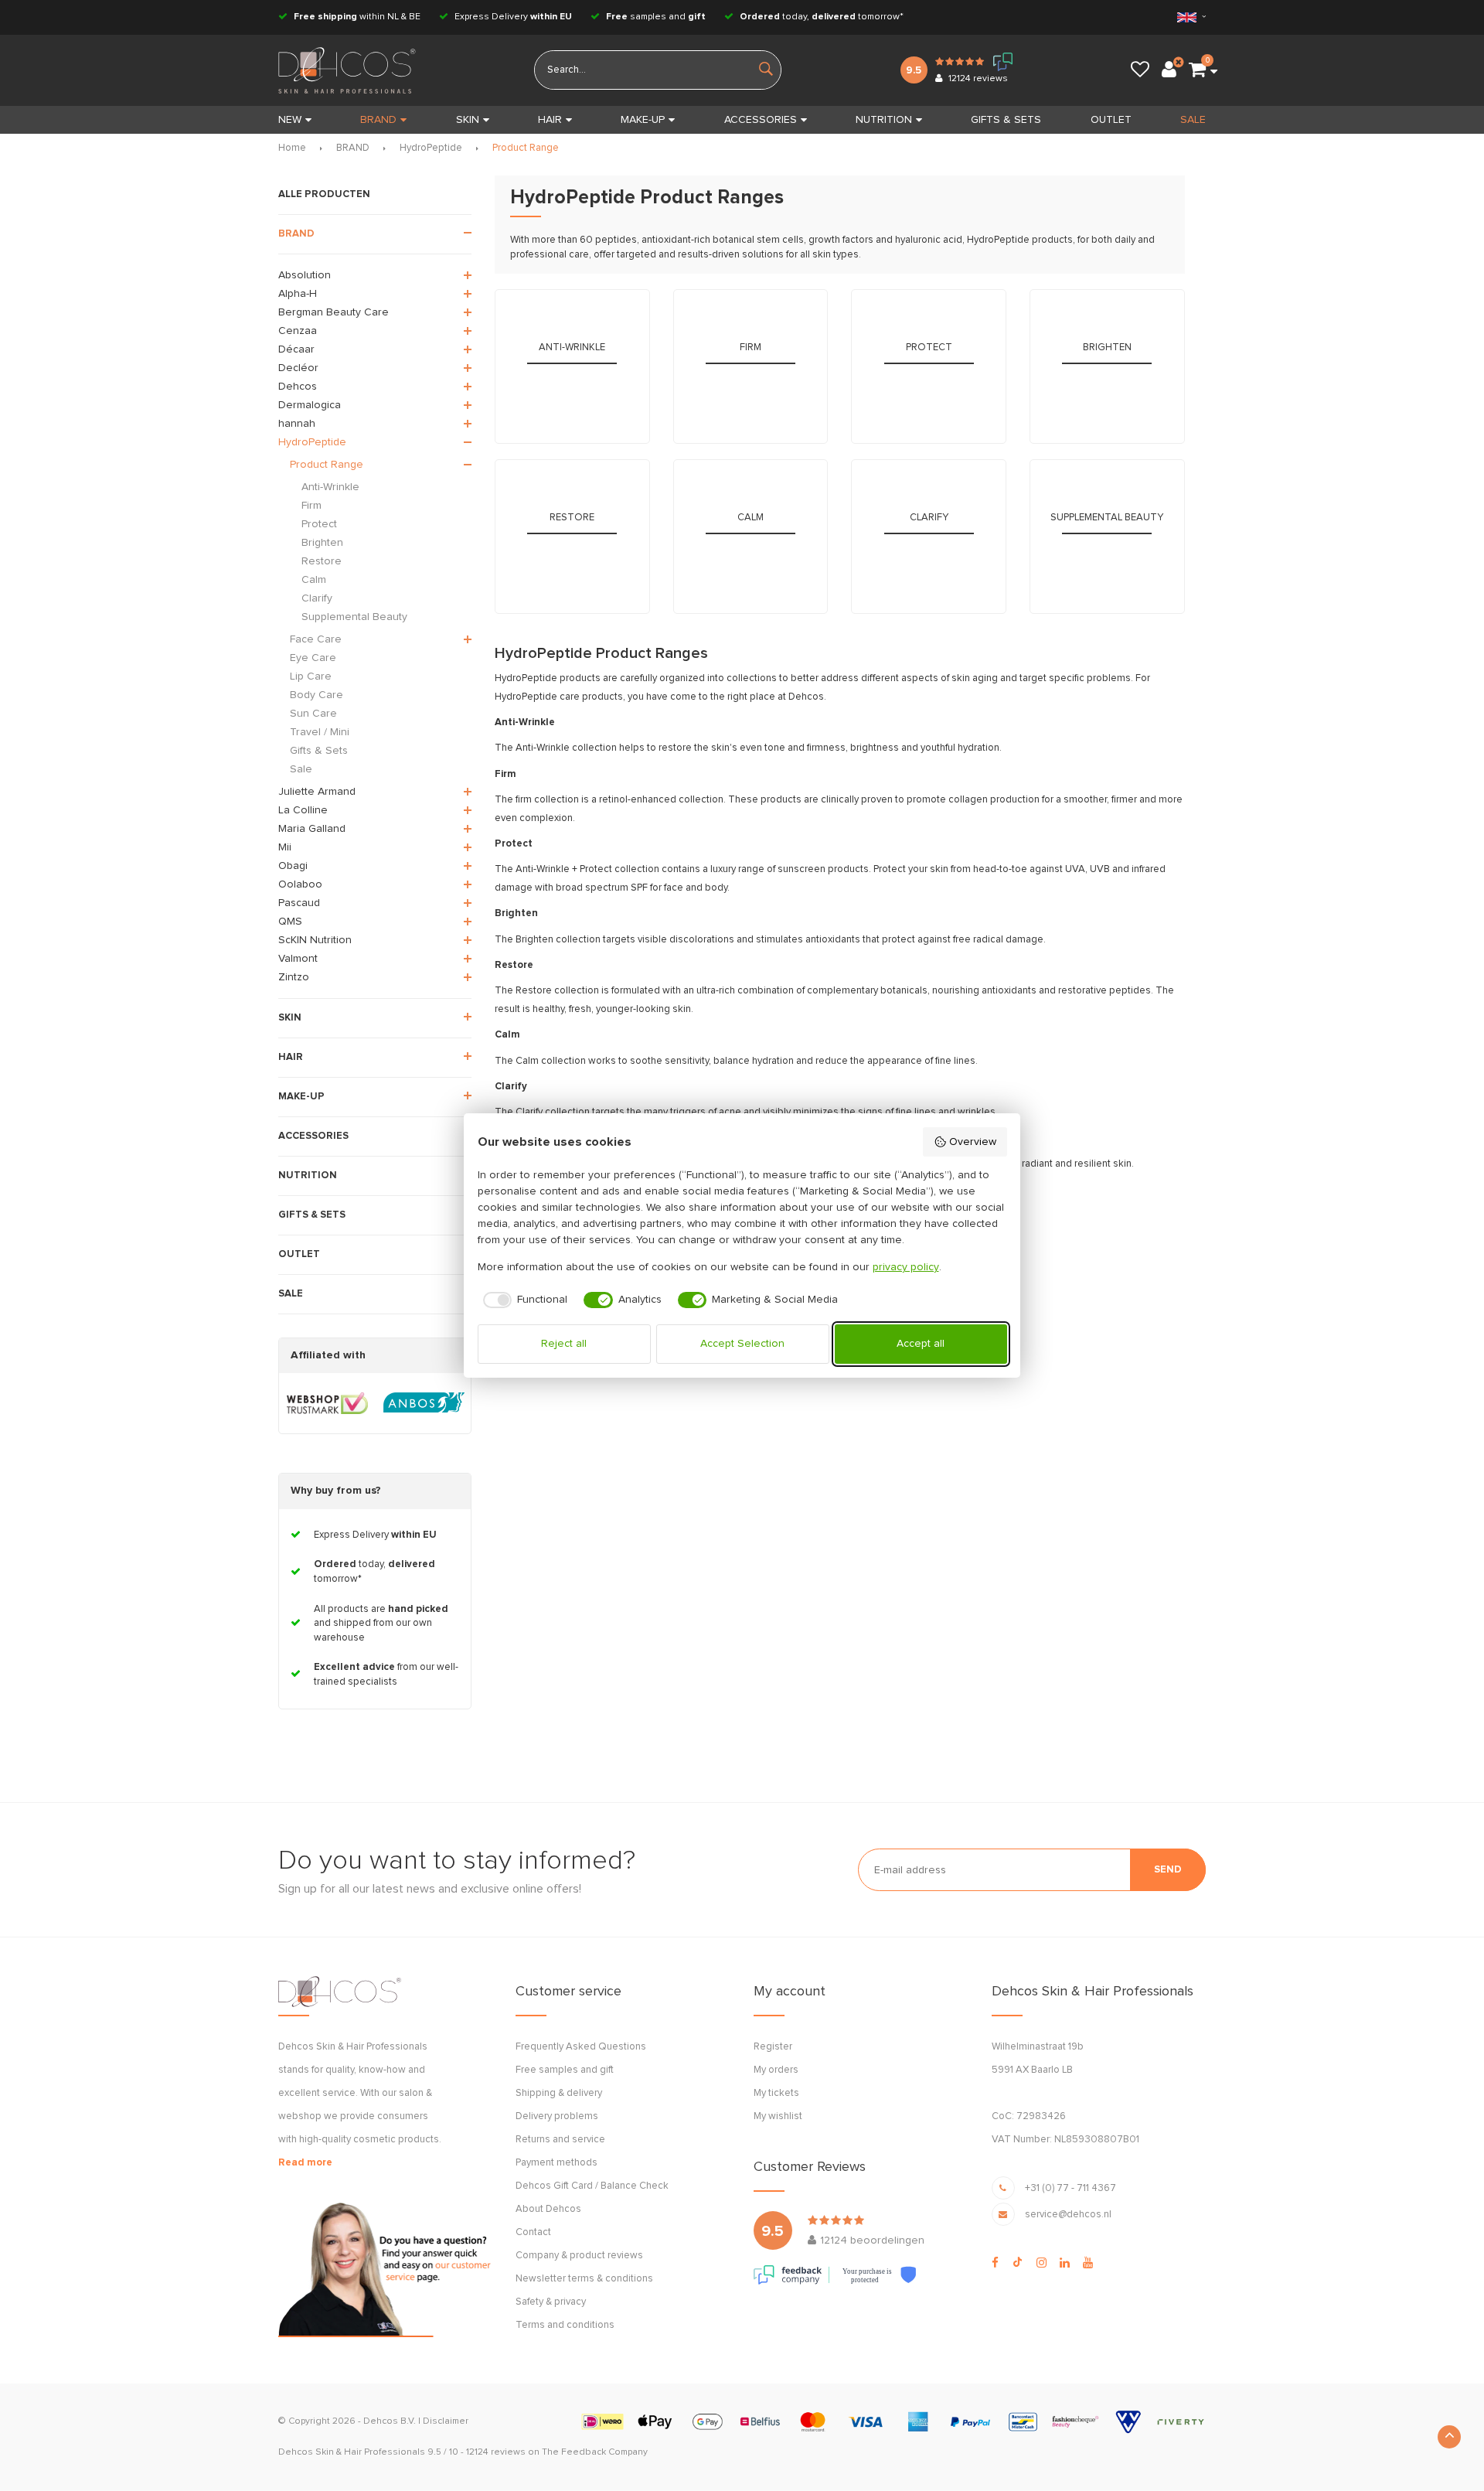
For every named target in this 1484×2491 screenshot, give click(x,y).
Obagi (293, 866)
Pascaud (299, 903)
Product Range (526, 148)
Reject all (564, 1344)
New (290, 120)
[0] (1197, 70)
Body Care (317, 695)
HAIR (550, 120)
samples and (656, 17)
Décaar (296, 349)
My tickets (776, 2093)
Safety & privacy (551, 2302)
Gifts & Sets (319, 751)
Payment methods (556, 2163)
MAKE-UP (643, 120)
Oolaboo (300, 884)
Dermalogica (310, 405)
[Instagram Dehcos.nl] (1042, 2263)
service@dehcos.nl (1068, 2215)
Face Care (316, 639)
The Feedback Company (595, 2452)
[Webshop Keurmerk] (327, 1403)
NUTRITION (884, 120)
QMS (290, 922)
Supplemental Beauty (354, 617)
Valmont (298, 959)
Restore (322, 561)
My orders (776, 2070)
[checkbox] (523, 1300)
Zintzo (294, 977)
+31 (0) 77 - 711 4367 (1070, 2188)
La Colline (303, 810)
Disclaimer (446, 2421)
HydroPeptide (431, 148)
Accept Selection (742, 1344)
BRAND (378, 120)
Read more (305, 2163)
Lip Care (311, 676)
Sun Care (313, 714)
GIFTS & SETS (1006, 120)
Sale (301, 769)
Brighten (322, 543)
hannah (297, 424)
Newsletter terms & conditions (584, 2279)
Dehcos (298, 387)
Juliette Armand (317, 792)
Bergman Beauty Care (334, 312)
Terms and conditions (565, 2325)
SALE (1193, 120)
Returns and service (560, 2140)
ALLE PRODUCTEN (324, 194)
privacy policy (906, 1267)
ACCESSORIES (761, 120)
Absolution (305, 275)
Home (292, 148)
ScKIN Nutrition (315, 940)
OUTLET (1111, 120)
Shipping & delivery (559, 2093)
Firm (311, 506)
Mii (285, 847)
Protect (319, 524)
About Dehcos (548, 2209)
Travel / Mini (320, 732)
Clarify (317, 598)
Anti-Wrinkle (330, 487)
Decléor (298, 368)
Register (773, 2047)
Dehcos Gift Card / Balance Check (592, 2186)
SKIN (468, 120)
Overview (973, 1142)
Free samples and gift (565, 2070)
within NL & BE (357, 17)
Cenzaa (298, 331)
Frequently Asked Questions (581, 2047)
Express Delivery (512, 17)
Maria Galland (312, 829)
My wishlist (778, 2116)
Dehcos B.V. (390, 2421)
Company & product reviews (579, 2256)
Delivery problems (557, 2116)
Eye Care (313, 658)
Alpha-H (298, 294)
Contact (533, 2232)
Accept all (921, 1344)
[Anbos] (424, 1403)
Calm (314, 580)
